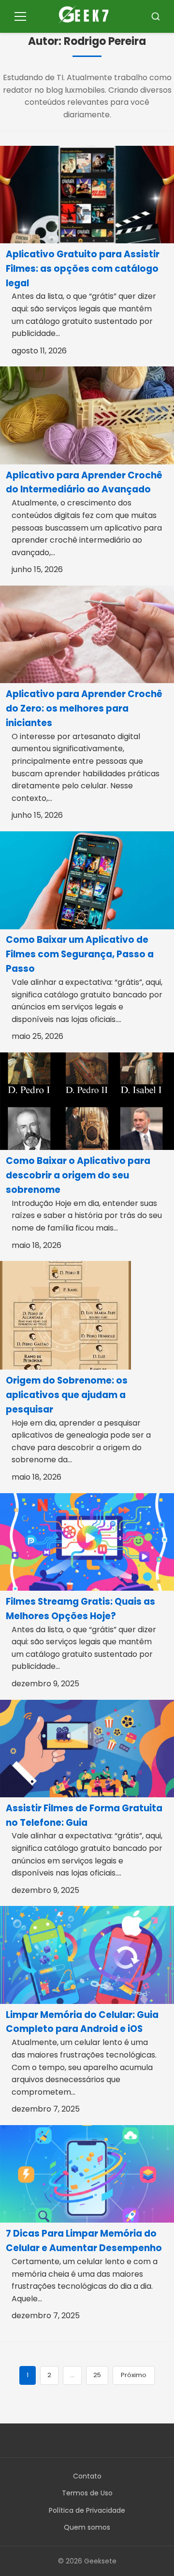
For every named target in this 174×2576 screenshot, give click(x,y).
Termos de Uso (87, 2493)
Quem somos (87, 2527)
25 (97, 2375)
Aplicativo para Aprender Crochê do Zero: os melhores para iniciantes (84, 708)
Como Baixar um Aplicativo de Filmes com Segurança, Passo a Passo (80, 954)
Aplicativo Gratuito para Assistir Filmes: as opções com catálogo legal (83, 269)
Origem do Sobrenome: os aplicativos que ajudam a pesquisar (67, 1395)
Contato (87, 2476)
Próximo (134, 2375)
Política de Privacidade (87, 2510)
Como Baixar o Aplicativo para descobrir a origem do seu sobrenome (78, 1175)
